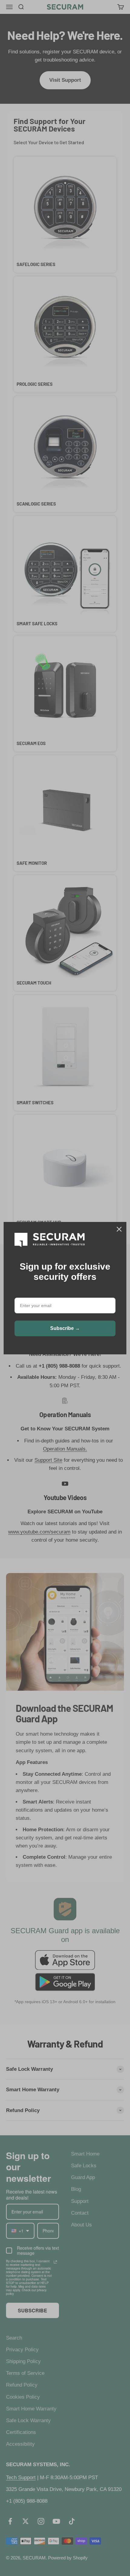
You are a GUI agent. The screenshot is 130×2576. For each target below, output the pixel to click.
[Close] (119, 1229)
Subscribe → (65, 1328)
